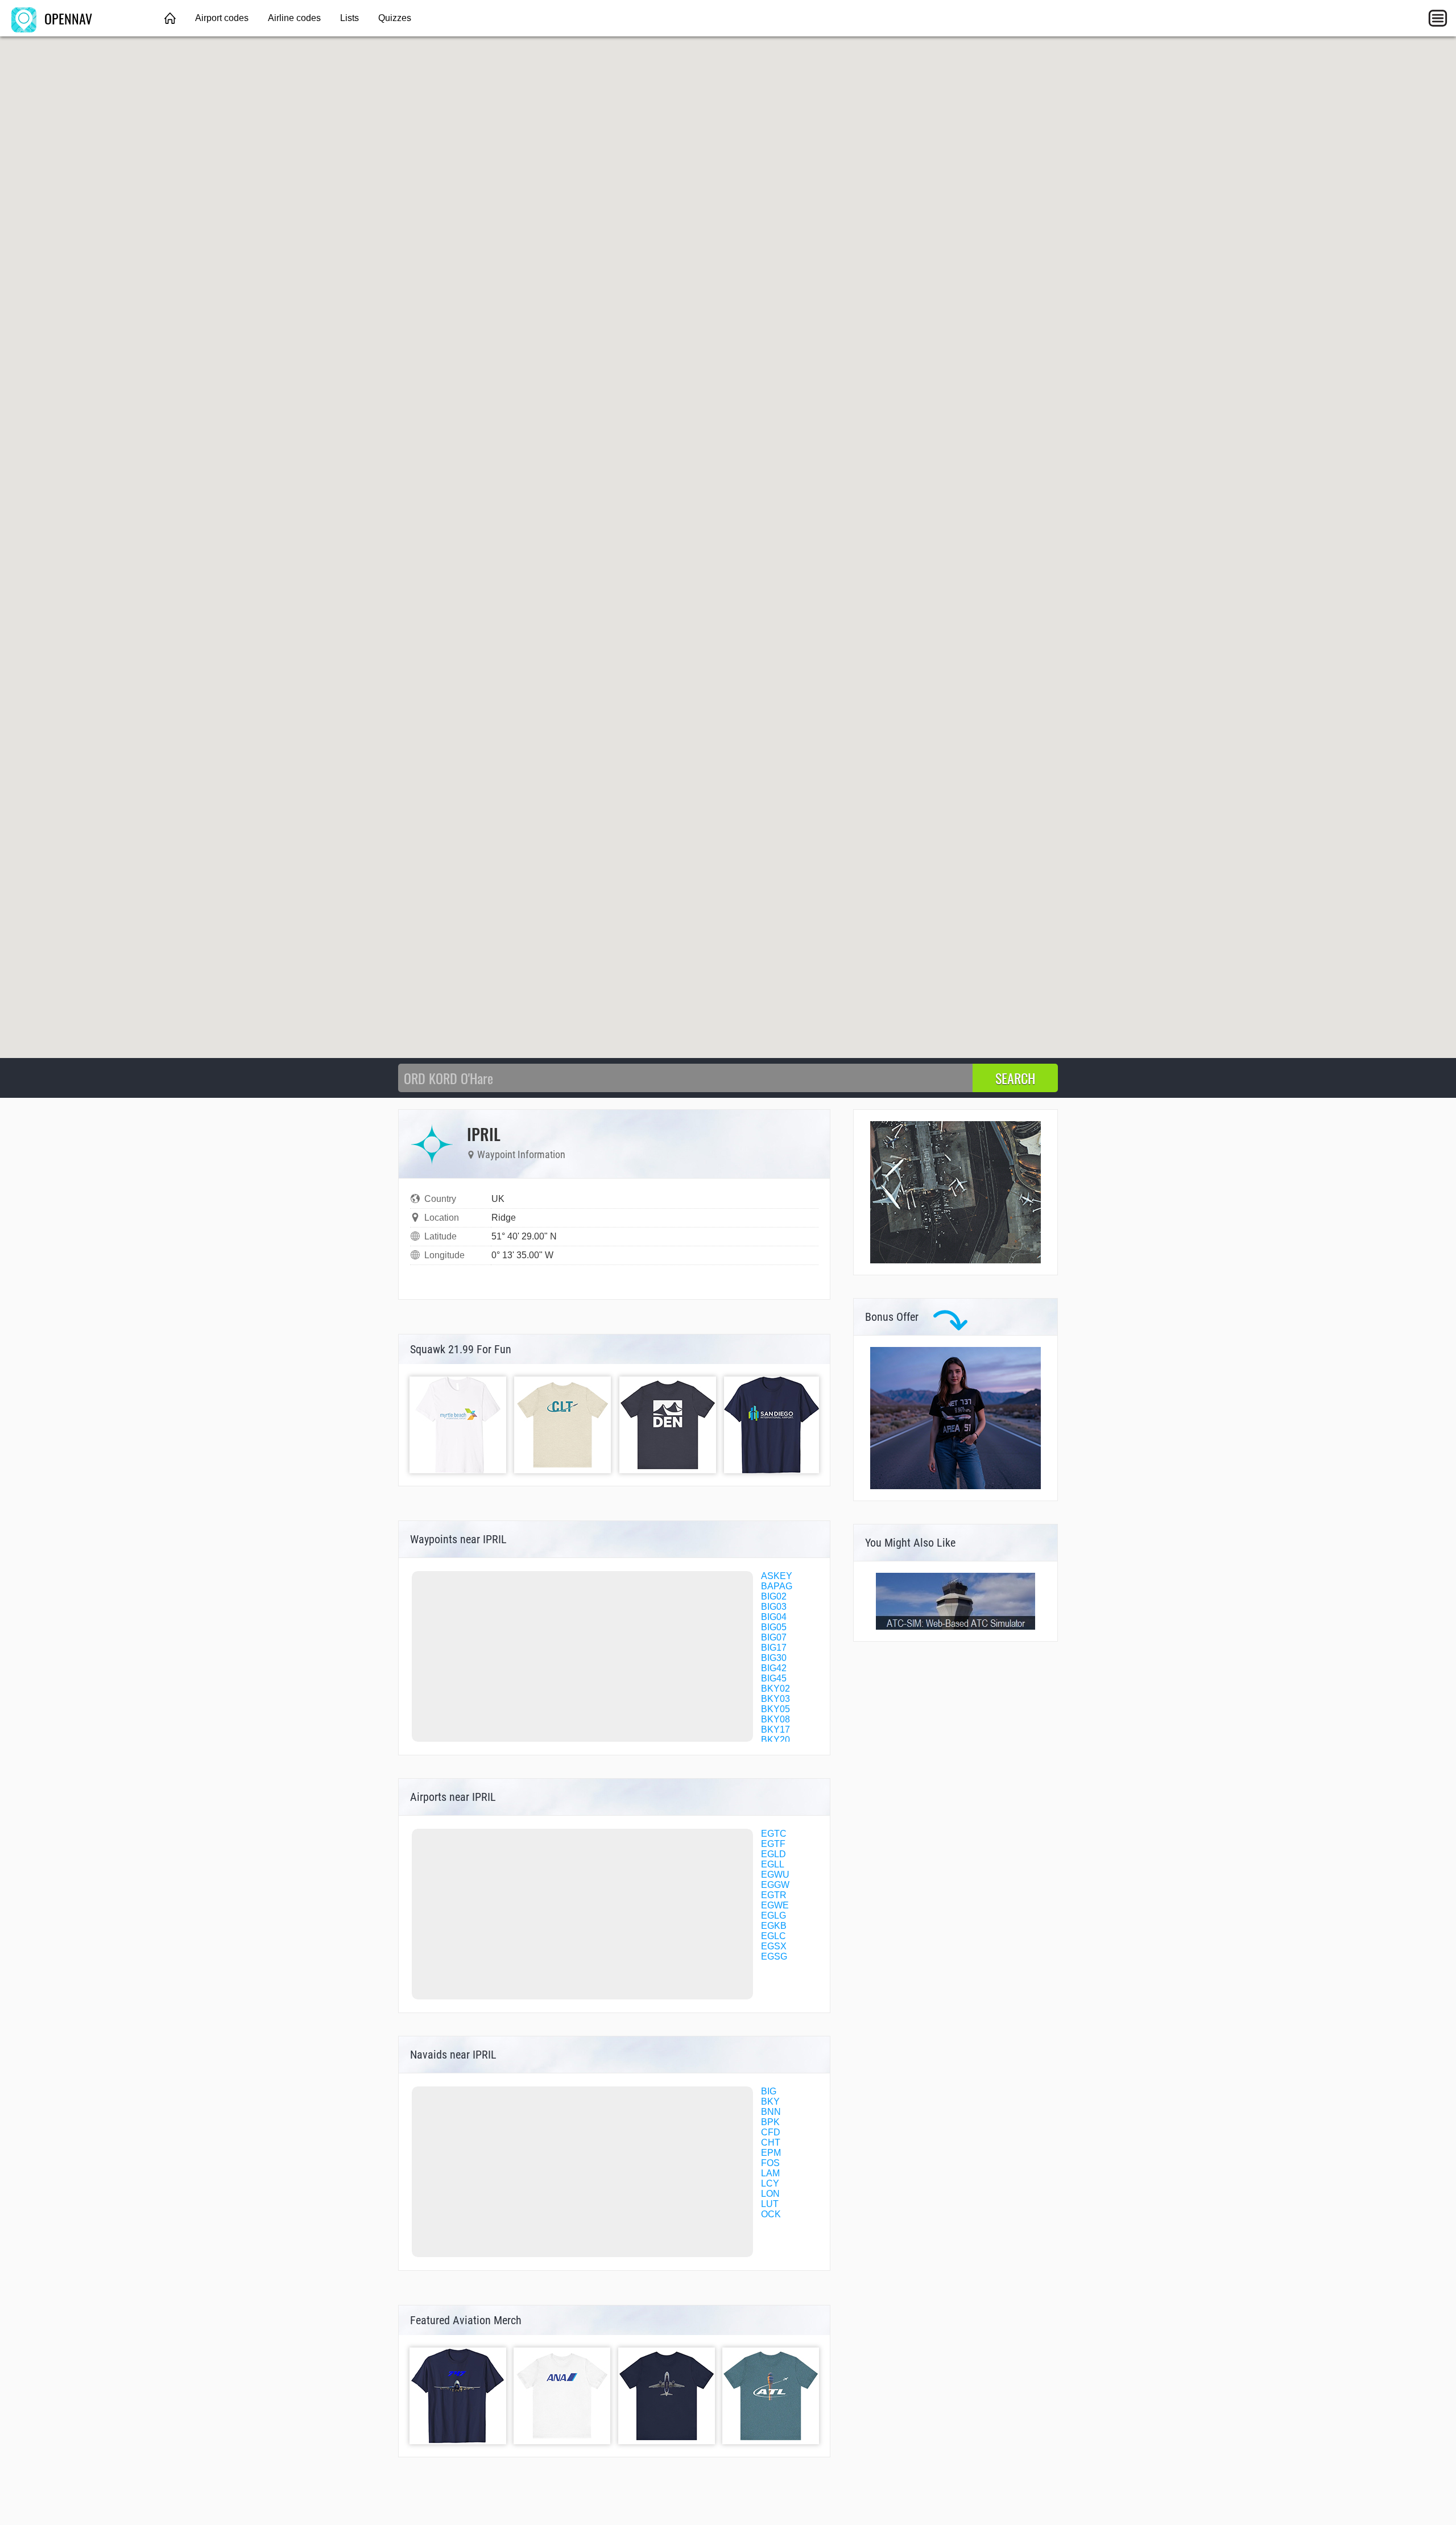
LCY (770, 2183)
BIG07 (774, 1637)
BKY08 (775, 1719)
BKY (770, 2102)
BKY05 (775, 1709)
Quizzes (395, 18)
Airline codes (294, 18)
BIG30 (774, 1658)
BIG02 (774, 1596)
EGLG (773, 1916)
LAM (770, 2173)
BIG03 (774, 1607)
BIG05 (774, 1627)
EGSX (774, 1946)
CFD (771, 2132)
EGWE (775, 1905)
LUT (770, 2204)
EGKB (774, 1926)
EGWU (775, 1875)
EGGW (775, 1885)
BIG (769, 2091)
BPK (770, 2122)
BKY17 (775, 1730)
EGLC (773, 1936)
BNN (771, 2112)
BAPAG (777, 1586)
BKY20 (775, 1740)
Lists (349, 18)
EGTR (774, 1895)
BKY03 (775, 1699)
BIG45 (774, 1678)
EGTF (773, 1844)
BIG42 (774, 1668)
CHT (771, 2142)
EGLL (773, 1864)
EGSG (774, 1956)
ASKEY (777, 1576)
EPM (771, 2153)
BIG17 (774, 1648)
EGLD (773, 1854)
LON (770, 2194)
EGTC (774, 1834)
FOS (770, 2163)
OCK (771, 2214)
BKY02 (775, 1689)
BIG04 (774, 1617)
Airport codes (222, 18)
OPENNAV (67, 18)
